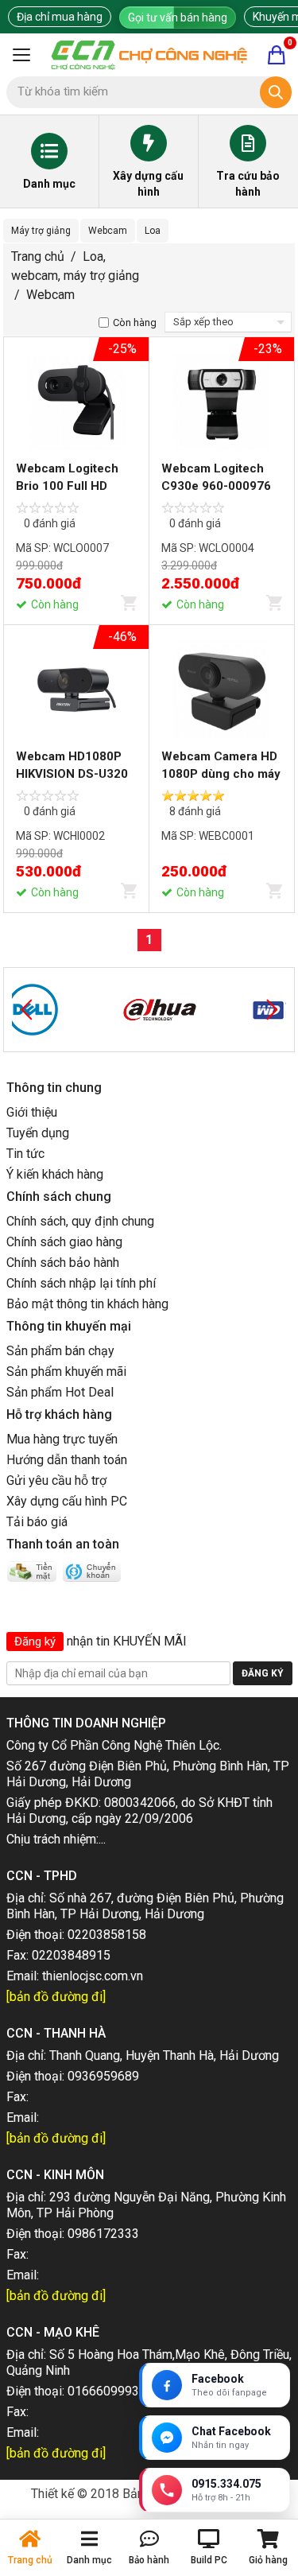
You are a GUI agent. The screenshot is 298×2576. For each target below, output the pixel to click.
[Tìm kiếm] (276, 92)
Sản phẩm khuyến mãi (66, 1372)
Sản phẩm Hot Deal (60, 1392)
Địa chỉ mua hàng (60, 17)
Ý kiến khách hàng (55, 1174)
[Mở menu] (21, 55)
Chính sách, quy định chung (80, 1221)
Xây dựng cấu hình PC (67, 1501)
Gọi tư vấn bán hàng (178, 17)
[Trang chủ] (149, 55)
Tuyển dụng (38, 1133)
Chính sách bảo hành (63, 1263)
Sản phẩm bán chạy (60, 1351)
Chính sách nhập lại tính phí (81, 1283)
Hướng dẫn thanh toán (67, 1460)
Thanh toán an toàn (63, 1544)
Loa (153, 231)
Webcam (108, 231)
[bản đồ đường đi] (56, 1997)
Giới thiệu (32, 1112)
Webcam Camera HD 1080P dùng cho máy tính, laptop (221, 774)
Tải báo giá (37, 1522)
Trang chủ (38, 256)
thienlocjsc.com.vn (93, 1976)
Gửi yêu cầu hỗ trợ (56, 1480)
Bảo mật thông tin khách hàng (87, 1304)
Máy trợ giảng (41, 231)
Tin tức (25, 1154)
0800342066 (140, 1803)
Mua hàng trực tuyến (62, 1439)
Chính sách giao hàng (64, 1242)
